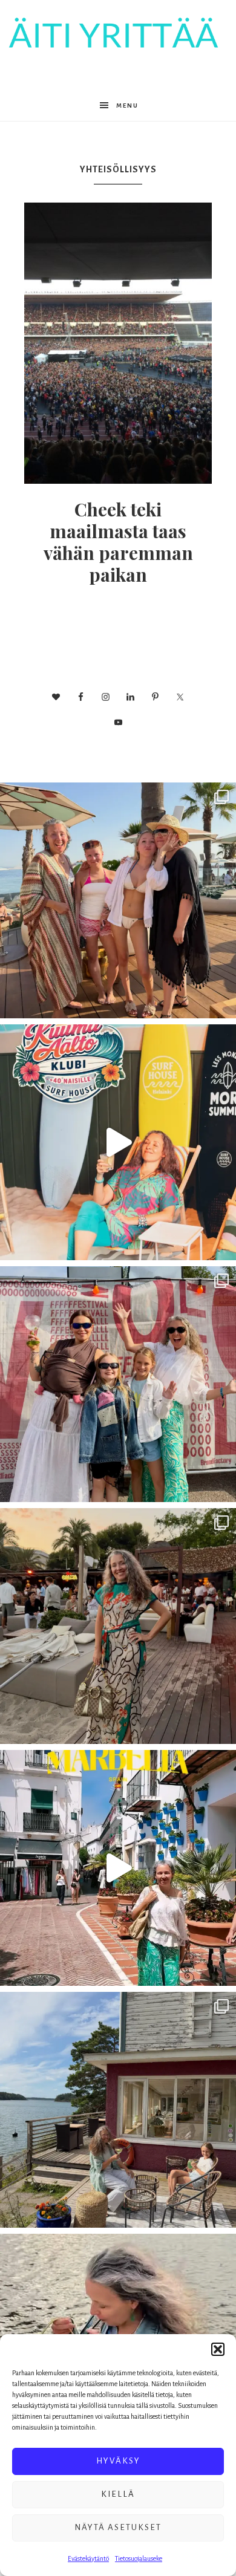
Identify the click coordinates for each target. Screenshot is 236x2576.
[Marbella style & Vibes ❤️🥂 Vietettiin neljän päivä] (118, 1626)
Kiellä (118, 2494)
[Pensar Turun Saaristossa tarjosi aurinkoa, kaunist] (118, 2110)
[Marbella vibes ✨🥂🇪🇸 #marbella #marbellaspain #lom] (118, 1868)
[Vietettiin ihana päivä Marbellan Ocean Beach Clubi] (118, 900)
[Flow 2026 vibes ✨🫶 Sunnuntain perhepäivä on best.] (118, 1384)
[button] (218, 2349)
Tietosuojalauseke (139, 2558)
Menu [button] (127, 106)
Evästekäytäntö (88, 2558)
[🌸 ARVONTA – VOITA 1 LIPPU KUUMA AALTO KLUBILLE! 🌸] (118, 1142)
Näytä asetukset (118, 2527)
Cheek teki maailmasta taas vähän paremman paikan (118, 542)
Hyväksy (118, 2461)
